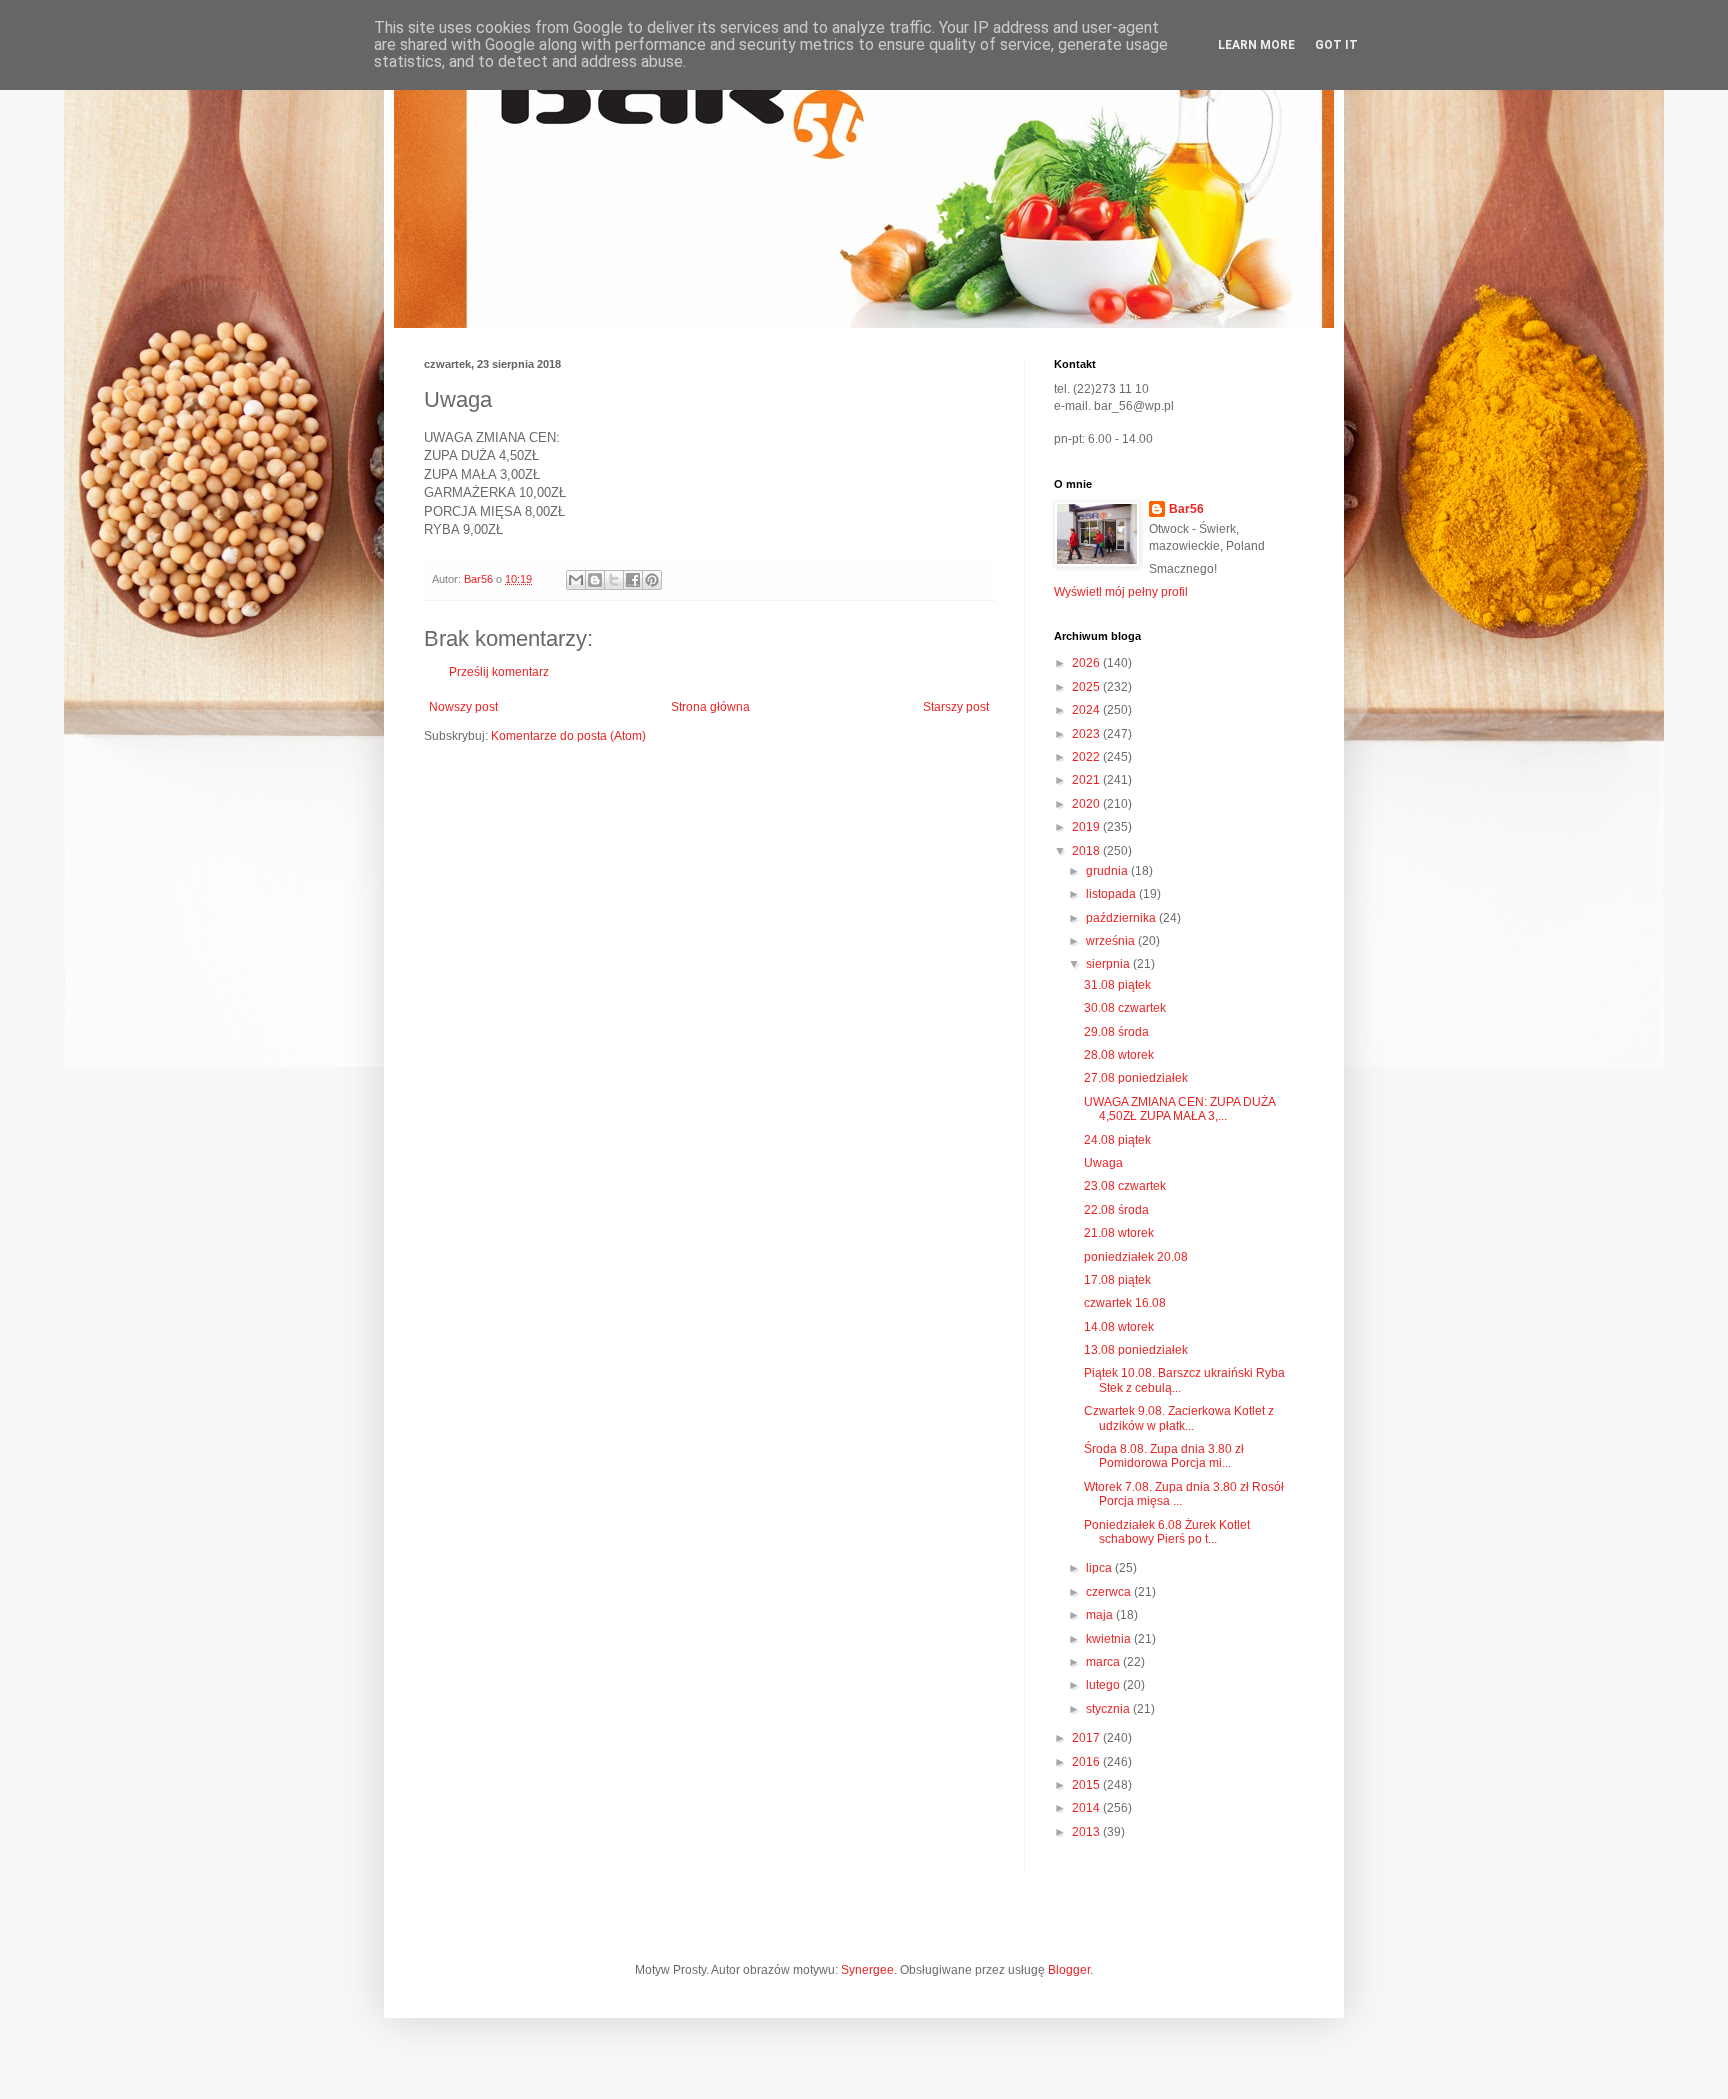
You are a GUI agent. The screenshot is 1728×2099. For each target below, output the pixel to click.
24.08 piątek (1117, 1140)
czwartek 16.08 (1125, 1303)
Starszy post (956, 707)
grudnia (1108, 871)
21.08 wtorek (1119, 1233)
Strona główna (710, 707)
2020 (1087, 804)
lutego (1104, 1685)
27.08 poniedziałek (1136, 1078)
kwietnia (1110, 1639)
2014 (1087, 1808)
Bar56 (1186, 509)
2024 (1087, 710)
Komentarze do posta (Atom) (568, 736)
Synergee (867, 1970)
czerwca (1110, 1592)
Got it (1336, 45)
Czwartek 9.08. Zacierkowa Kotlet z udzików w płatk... (1179, 1418)
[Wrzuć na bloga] (595, 580)
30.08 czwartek (1125, 1008)
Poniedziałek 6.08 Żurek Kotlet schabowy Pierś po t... (1167, 1532)
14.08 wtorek (1119, 1327)
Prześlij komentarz (499, 672)
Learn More (1256, 45)
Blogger (1069, 1970)
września (1112, 941)
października (1122, 918)
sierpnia (1109, 964)
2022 (1087, 757)
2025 (1087, 687)
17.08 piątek (1117, 1280)
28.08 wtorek (1119, 1055)
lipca (1100, 1568)
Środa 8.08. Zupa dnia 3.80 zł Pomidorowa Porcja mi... (1164, 1456)
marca (1104, 1662)
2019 (1087, 827)
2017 (1087, 1738)
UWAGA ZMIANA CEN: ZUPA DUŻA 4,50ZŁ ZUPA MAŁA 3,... (1179, 1109)
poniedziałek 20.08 (1136, 1257)
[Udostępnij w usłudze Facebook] (633, 580)
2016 (1087, 1762)
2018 (1087, 851)
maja (1101, 1615)
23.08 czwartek (1125, 1186)
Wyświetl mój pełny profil (1121, 592)
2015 (1087, 1785)
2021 (1087, 780)
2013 (1087, 1832)
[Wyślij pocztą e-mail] (576, 580)
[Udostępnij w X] (614, 580)
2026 (1087, 663)
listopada (1112, 894)
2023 (1087, 734)
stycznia (1109, 1709)
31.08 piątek (1117, 985)
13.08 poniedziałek (1136, 1350)
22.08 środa (1116, 1210)
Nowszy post (463, 707)
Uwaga (1103, 1163)
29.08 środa (1116, 1032)
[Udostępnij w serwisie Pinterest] (652, 580)
